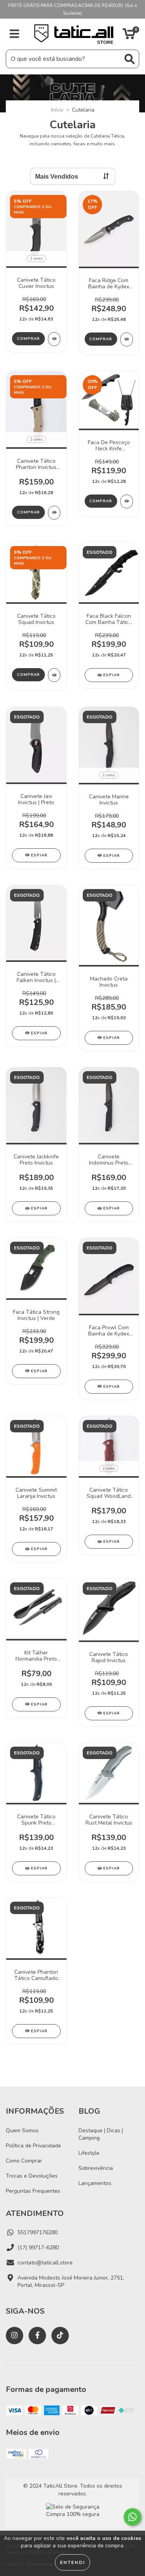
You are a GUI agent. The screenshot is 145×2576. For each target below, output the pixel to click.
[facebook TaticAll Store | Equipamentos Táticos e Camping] (37, 2336)
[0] (129, 36)
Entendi (72, 2562)
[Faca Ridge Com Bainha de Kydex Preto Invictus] (127, 339)
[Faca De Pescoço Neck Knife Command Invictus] (127, 501)
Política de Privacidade (33, 2146)
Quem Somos (22, 2131)
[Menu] (14, 34)
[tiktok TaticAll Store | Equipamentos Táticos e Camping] (60, 2336)
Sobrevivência (96, 2168)
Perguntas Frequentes (33, 2191)
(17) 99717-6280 (38, 2248)
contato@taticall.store (45, 2263)
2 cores (36, 258)
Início (57, 110)
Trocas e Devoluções (32, 2176)
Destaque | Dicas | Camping (101, 2134)
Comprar (28, 339)
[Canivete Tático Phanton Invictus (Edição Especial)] (54, 513)
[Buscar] (130, 59)
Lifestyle (89, 2153)
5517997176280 (38, 2232)
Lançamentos (95, 2183)
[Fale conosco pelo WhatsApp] (132, 2517)
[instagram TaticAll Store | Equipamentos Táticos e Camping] (14, 2336)
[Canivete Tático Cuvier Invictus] (54, 339)
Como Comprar (24, 2161)
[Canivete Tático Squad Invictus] (54, 675)
